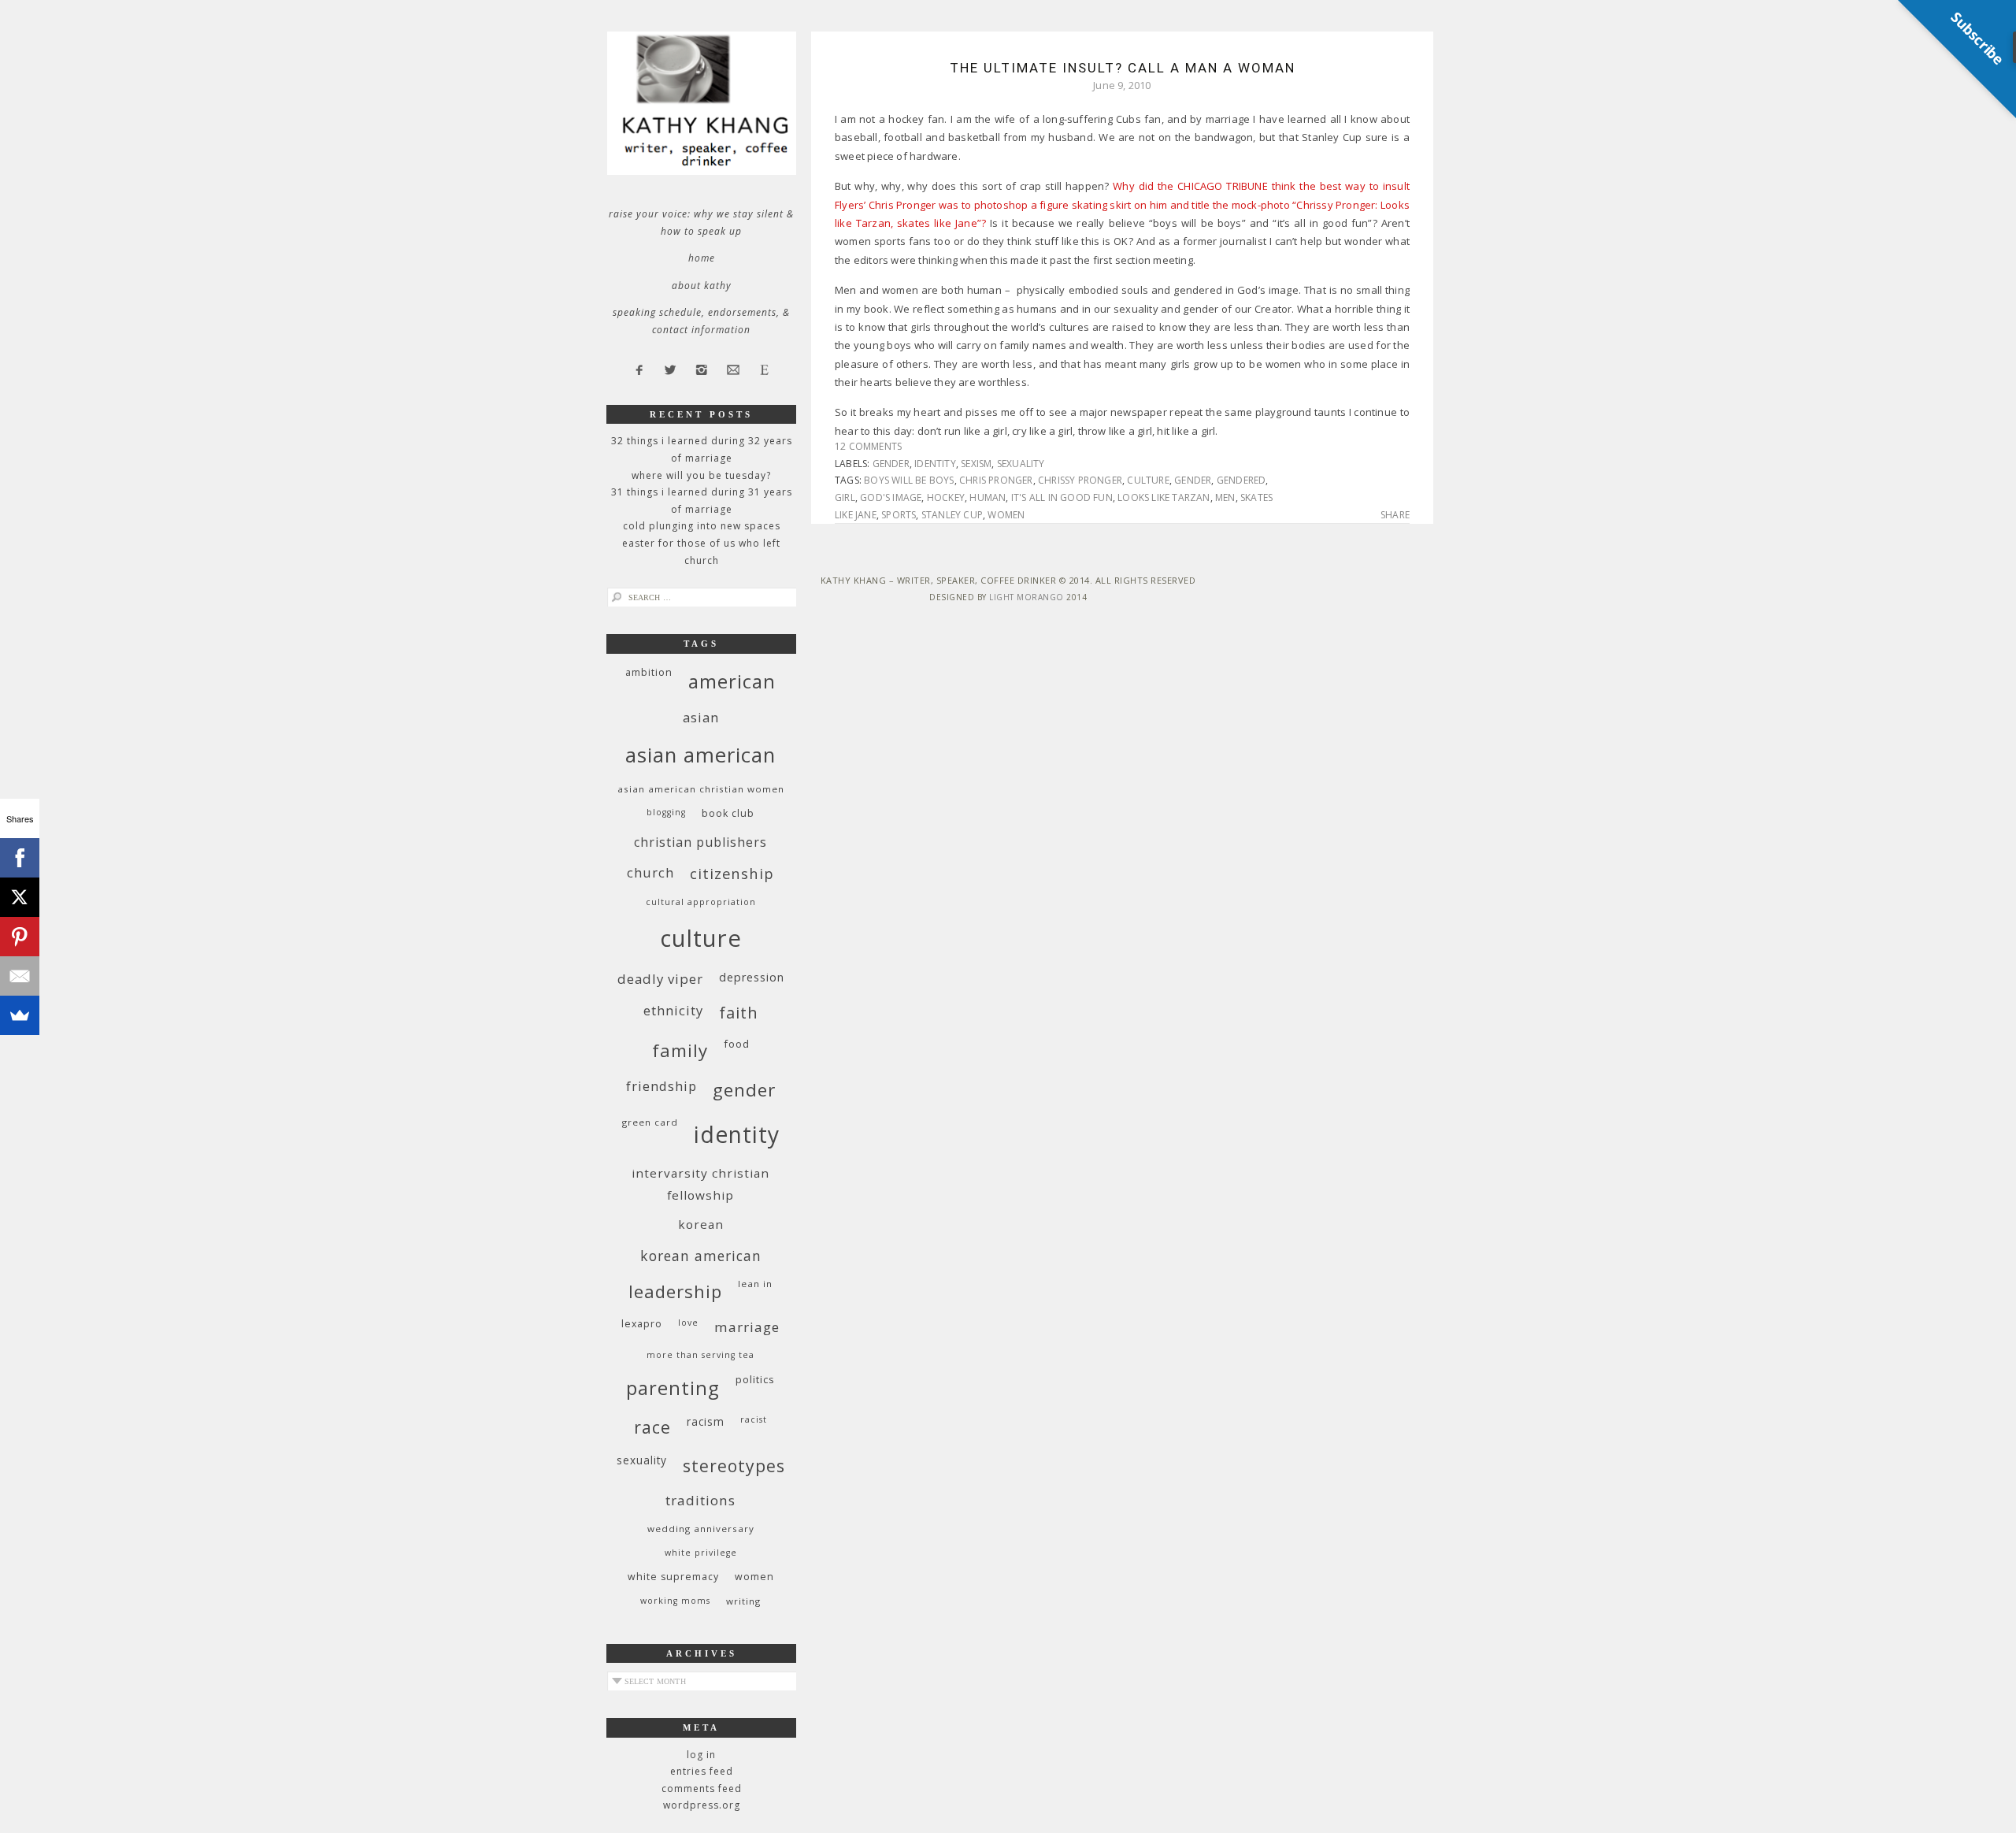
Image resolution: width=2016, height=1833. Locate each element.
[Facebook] (20, 858)
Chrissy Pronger (1080, 480)
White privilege (701, 1553)
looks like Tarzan (1164, 497)
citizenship (732, 873)
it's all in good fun (1062, 497)
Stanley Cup (952, 515)
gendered (1241, 480)
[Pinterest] (20, 937)
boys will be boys (909, 480)
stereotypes (734, 1466)
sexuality (1021, 464)
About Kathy (702, 286)
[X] (20, 897)
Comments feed (702, 1788)
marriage (747, 1327)
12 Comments (868, 446)
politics (755, 1379)
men (1225, 497)
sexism (976, 464)
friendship (661, 1086)
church (650, 872)
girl (845, 497)
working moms (675, 1601)
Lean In (755, 1284)
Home (702, 258)
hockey (946, 497)
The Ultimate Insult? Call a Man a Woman (1123, 68)
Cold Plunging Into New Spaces (702, 526)
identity (935, 464)
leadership (675, 1291)
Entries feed (702, 1771)
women (1006, 515)
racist (754, 1419)
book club (728, 813)
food (737, 1044)
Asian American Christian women (701, 789)
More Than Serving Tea (700, 1355)
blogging (666, 812)
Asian (701, 717)
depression (752, 977)
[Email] (20, 976)
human (988, 497)
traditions (700, 1500)
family (680, 1050)
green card (650, 1122)
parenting (673, 1388)
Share (1395, 515)
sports (899, 515)
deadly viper (660, 979)
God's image (891, 497)
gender (891, 464)
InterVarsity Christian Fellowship (700, 1184)
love (688, 1323)
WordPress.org (702, 1805)
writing (743, 1601)
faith (739, 1013)
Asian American (700, 755)
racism (706, 1421)
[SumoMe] (20, 1015)
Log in (701, 1755)
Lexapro (642, 1324)
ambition (649, 672)
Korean (701, 1224)
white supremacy (673, 1577)
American (732, 681)
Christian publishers (700, 842)
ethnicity (673, 1010)
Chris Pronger (996, 480)
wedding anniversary (701, 1529)
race (652, 1427)
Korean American (701, 1256)
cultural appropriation (701, 902)
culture (1148, 480)
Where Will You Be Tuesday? (701, 475)
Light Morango (1027, 597)
